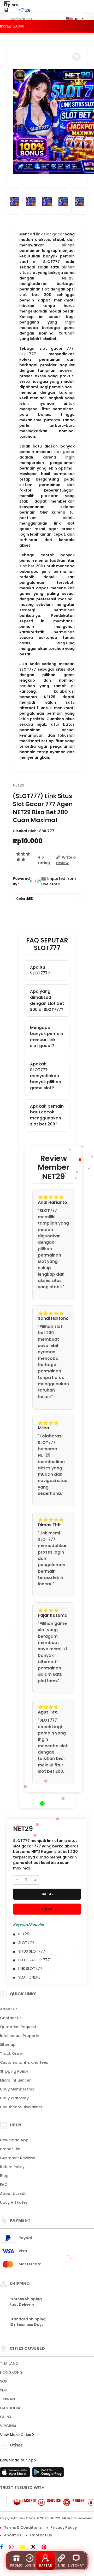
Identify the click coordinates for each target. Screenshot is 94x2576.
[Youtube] (25, 2547)
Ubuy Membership (17, 2089)
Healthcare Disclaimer (21, 2107)
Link (61, 2565)
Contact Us (11, 2018)
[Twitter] (36, 2547)
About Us (9, 2009)
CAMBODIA (10, 2408)
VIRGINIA (8, 2426)
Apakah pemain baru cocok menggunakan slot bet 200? (47, 1115)
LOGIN (47, 1909)
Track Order (12, 2054)
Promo (16, 2565)
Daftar (45, 2565)
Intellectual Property (20, 2036)
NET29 (19, 785)
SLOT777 (28, 354)
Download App (14, 2140)
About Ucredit (13, 2194)
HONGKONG (11, 2372)
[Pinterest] (47, 2547)
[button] (77, 57)
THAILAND (9, 2363)
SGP (4, 2381)
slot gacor (64, 452)
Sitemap (8, 2045)
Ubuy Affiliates (14, 2202)
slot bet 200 (31, 566)
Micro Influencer (15, 2080)
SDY (3, 2390)
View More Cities (16, 2435)
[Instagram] (14, 2547)
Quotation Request (18, 2027)
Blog (4, 2176)
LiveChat (76, 2565)
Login (30, 2565)
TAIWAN (7, 2399)
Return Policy (12, 2167)
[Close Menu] (6, 11)
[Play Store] (48, 2474)
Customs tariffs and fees (24, 2062)
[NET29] (24, 10)
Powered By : (21, 881)
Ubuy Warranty (14, 2098)
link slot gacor (50, 234)
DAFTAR (47, 1894)
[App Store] (16, 2474)
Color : (25, 899)
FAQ (4, 2185)
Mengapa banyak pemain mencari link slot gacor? (47, 1036)
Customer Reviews (18, 2158)
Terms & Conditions (23, 2528)
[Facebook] (4, 2547)
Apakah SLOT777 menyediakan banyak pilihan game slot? (46, 1076)
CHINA (6, 2417)
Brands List (10, 2149)
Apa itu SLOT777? (40, 970)
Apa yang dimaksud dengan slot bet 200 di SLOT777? (47, 1000)
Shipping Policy (14, 2071)
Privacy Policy (64, 2528)
